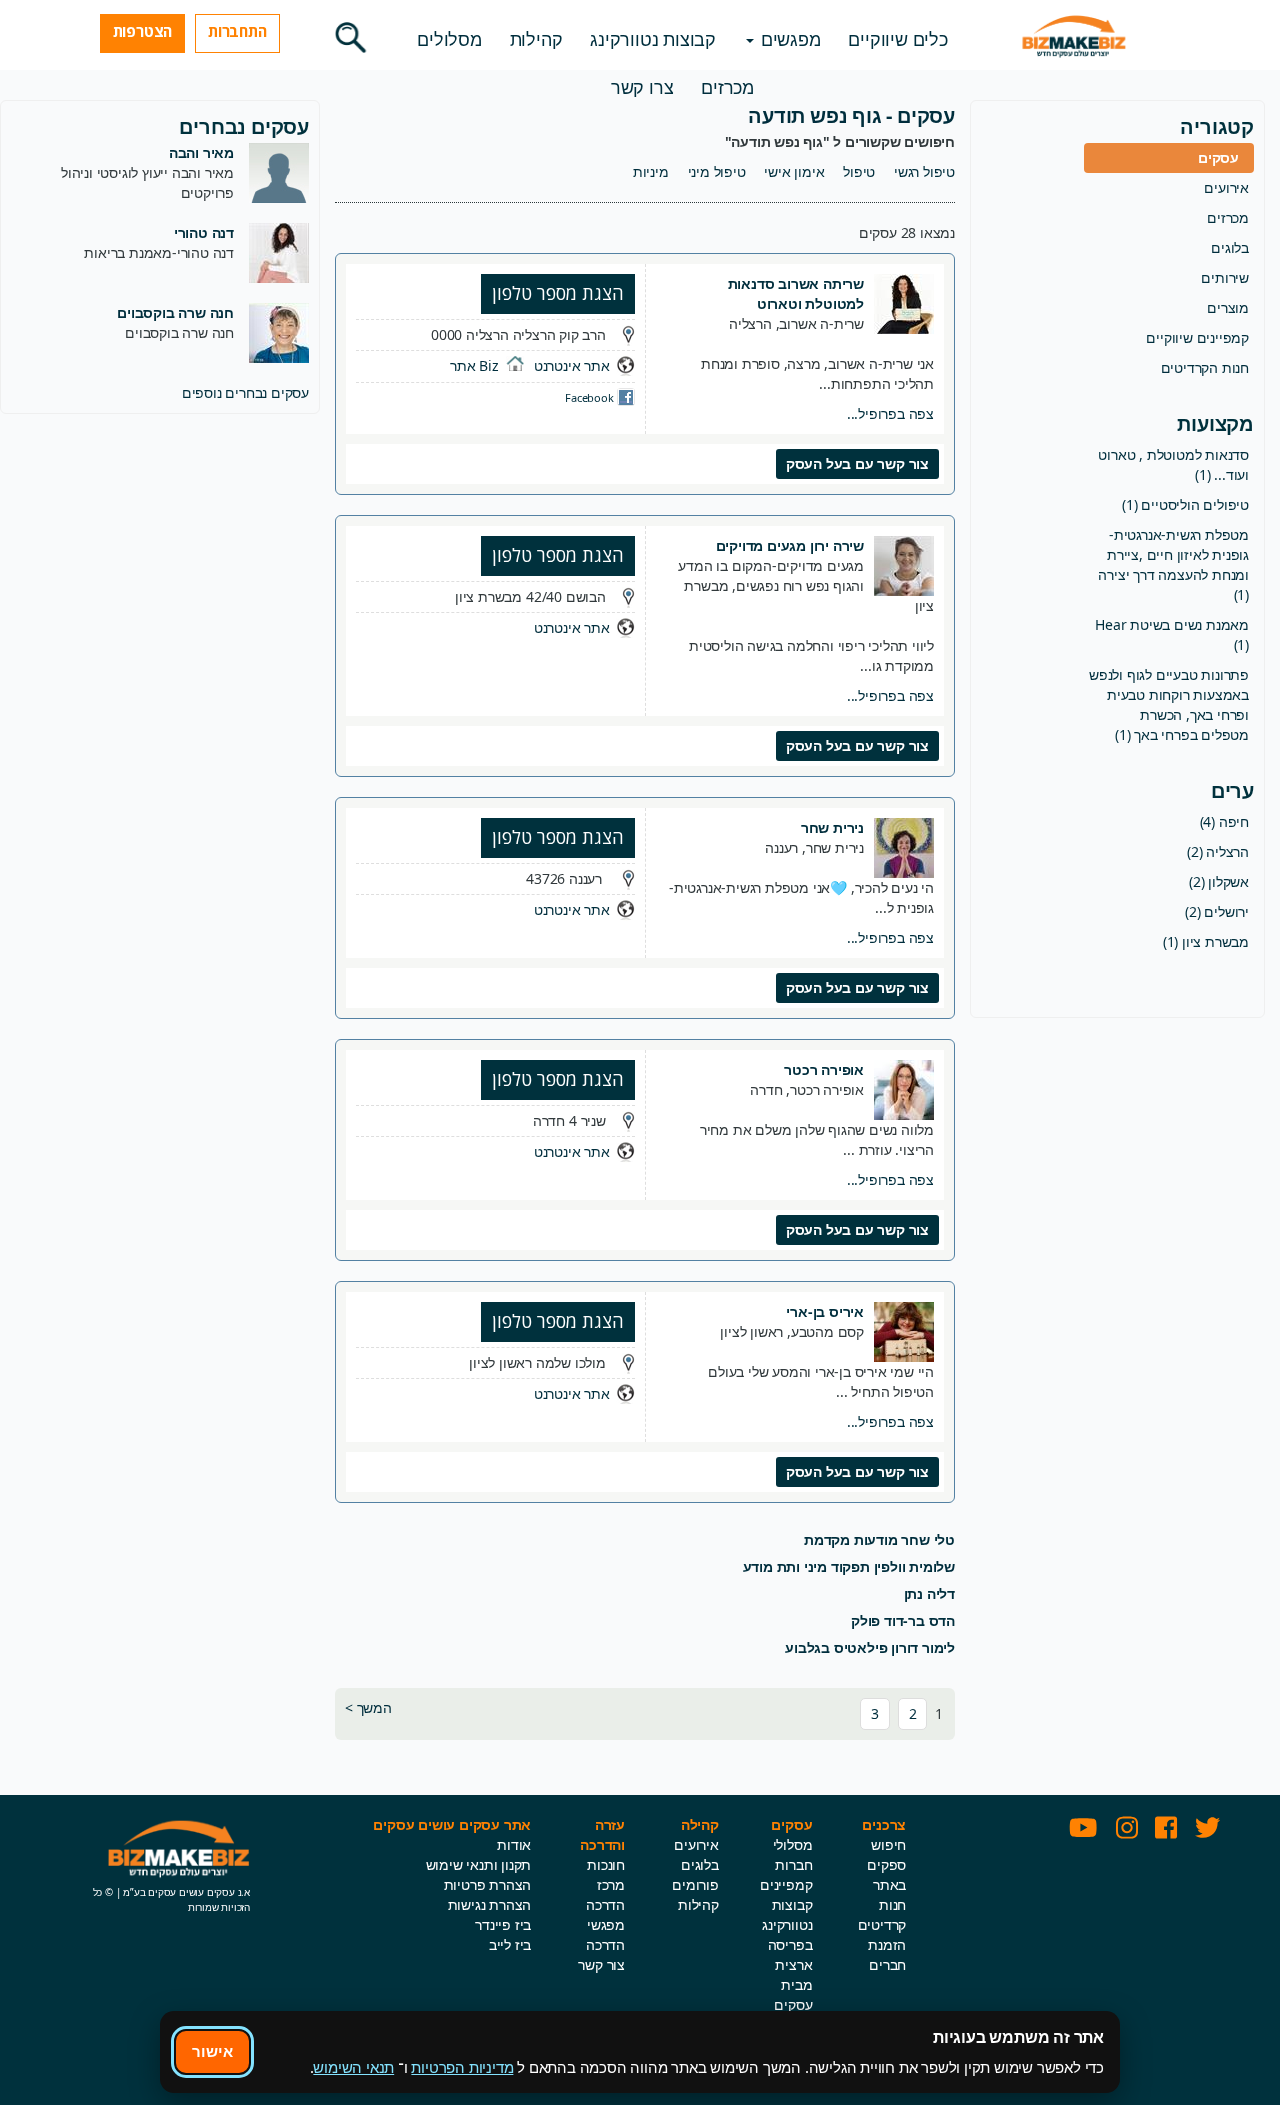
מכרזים (727, 87)
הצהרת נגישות (490, 1904)
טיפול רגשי (924, 171)
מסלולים (449, 39)
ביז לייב (510, 1944)
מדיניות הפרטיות (462, 2067)
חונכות (606, 1864)
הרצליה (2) (1218, 851)
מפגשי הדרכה (605, 1934)
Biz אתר (474, 365)
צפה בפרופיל (890, 413)
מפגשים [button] (788, 39)
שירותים (1225, 277)
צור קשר (601, 1964)
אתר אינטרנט (572, 365)
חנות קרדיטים (882, 1914)
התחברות (237, 31)
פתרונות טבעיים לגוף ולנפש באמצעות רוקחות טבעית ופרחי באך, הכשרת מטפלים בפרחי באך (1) (1169, 704)
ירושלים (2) (1217, 911)
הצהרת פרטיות (488, 1884)
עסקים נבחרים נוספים (245, 392)
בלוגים (1230, 247)
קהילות (536, 39)
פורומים (695, 1884)
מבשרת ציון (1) (1206, 941)
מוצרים (1228, 307)
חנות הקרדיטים (1205, 367)
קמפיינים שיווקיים (1197, 337)
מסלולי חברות (793, 1854)
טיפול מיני (717, 171)
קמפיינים (786, 1884)
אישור (212, 2051)
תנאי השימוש (353, 2067)
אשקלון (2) (1219, 881)
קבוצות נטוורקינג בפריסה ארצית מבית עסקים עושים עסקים (787, 1974)
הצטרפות (143, 31)
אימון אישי (794, 171)
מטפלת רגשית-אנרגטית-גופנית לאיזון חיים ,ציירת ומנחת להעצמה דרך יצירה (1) (1173, 564)
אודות (514, 1844)
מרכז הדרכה (605, 1894)
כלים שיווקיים (897, 39)
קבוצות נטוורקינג (653, 39)
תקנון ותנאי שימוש (479, 1864)
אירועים (1226, 187)
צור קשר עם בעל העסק (857, 463)
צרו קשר (642, 87)
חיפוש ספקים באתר (886, 1864)
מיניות (651, 171)
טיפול (859, 171)
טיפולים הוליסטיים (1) (1185, 504)
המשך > (368, 1707)
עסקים (1218, 157)
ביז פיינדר (503, 1924)
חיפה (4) (1224, 821)
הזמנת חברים (887, 1954)
